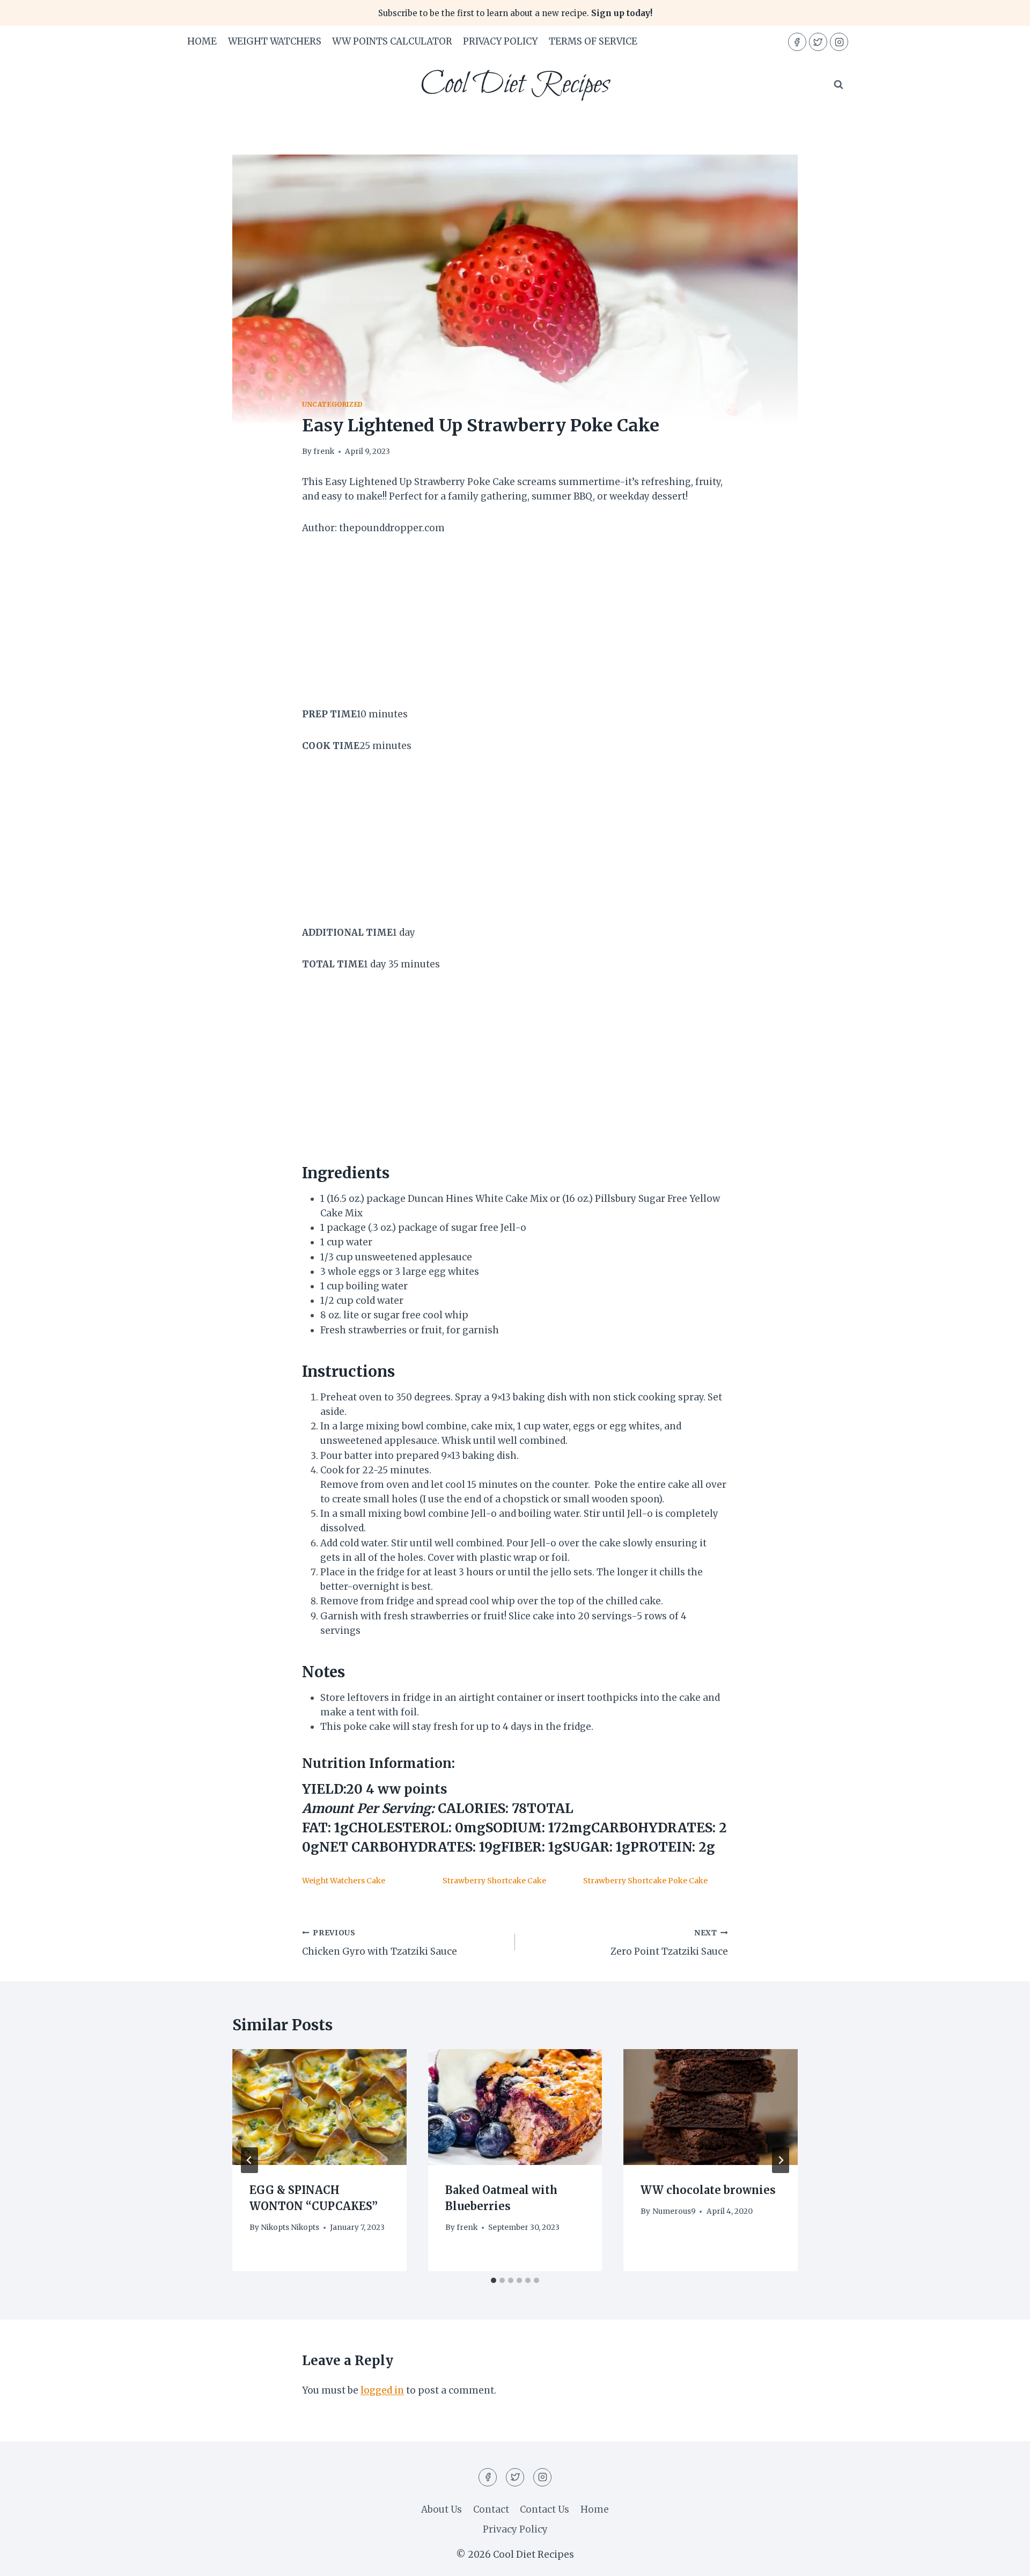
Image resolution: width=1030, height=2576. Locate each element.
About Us (442, 2509)
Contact (491, 2509)
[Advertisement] (515, 628)
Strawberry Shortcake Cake (494, 1881)
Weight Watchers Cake (344, 1881)
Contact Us (545, 2509)
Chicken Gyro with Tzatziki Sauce (380, 1943)
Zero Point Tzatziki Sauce (669, 1943)
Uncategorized (333, 404)
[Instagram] (839, 42)
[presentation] (319, 2107)
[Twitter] (818, 42)
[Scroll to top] (1003, 2560)
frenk (324, 452)
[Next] (781, 2160)
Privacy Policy (500, 41)
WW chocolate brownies (708, 2190)
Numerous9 (674, 2211)
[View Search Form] (838, 85)
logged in (382, 2390)
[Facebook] (797, 42)
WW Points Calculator (392, 41)
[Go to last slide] (249, 2160)
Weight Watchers (275, 41)
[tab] (494, 2280)
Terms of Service (593, 41)
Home (202, 41)
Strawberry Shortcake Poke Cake (645, 1881)
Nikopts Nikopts (290, 2228)
